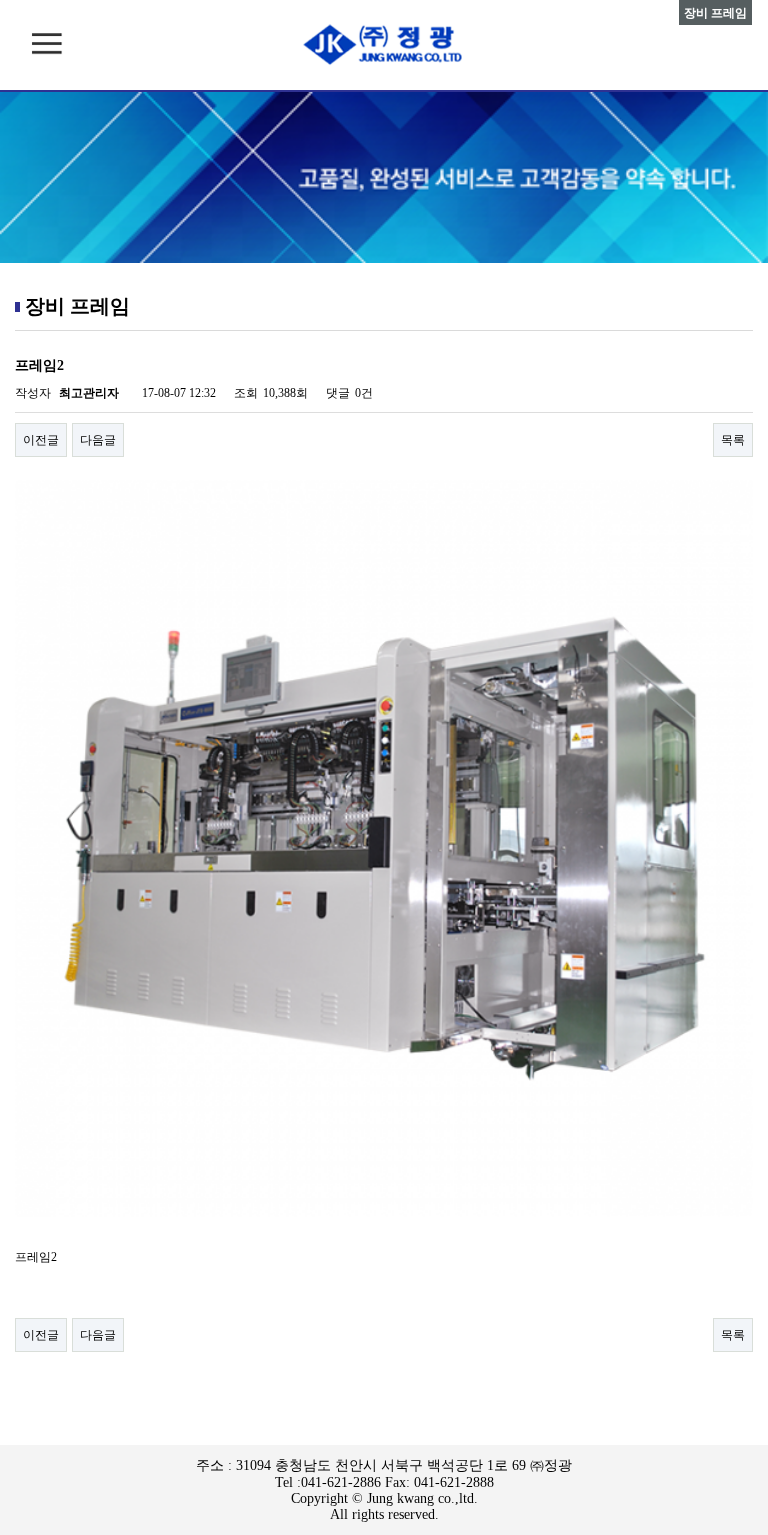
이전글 (41, 440)
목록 (733, 440)
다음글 (98, 440)
